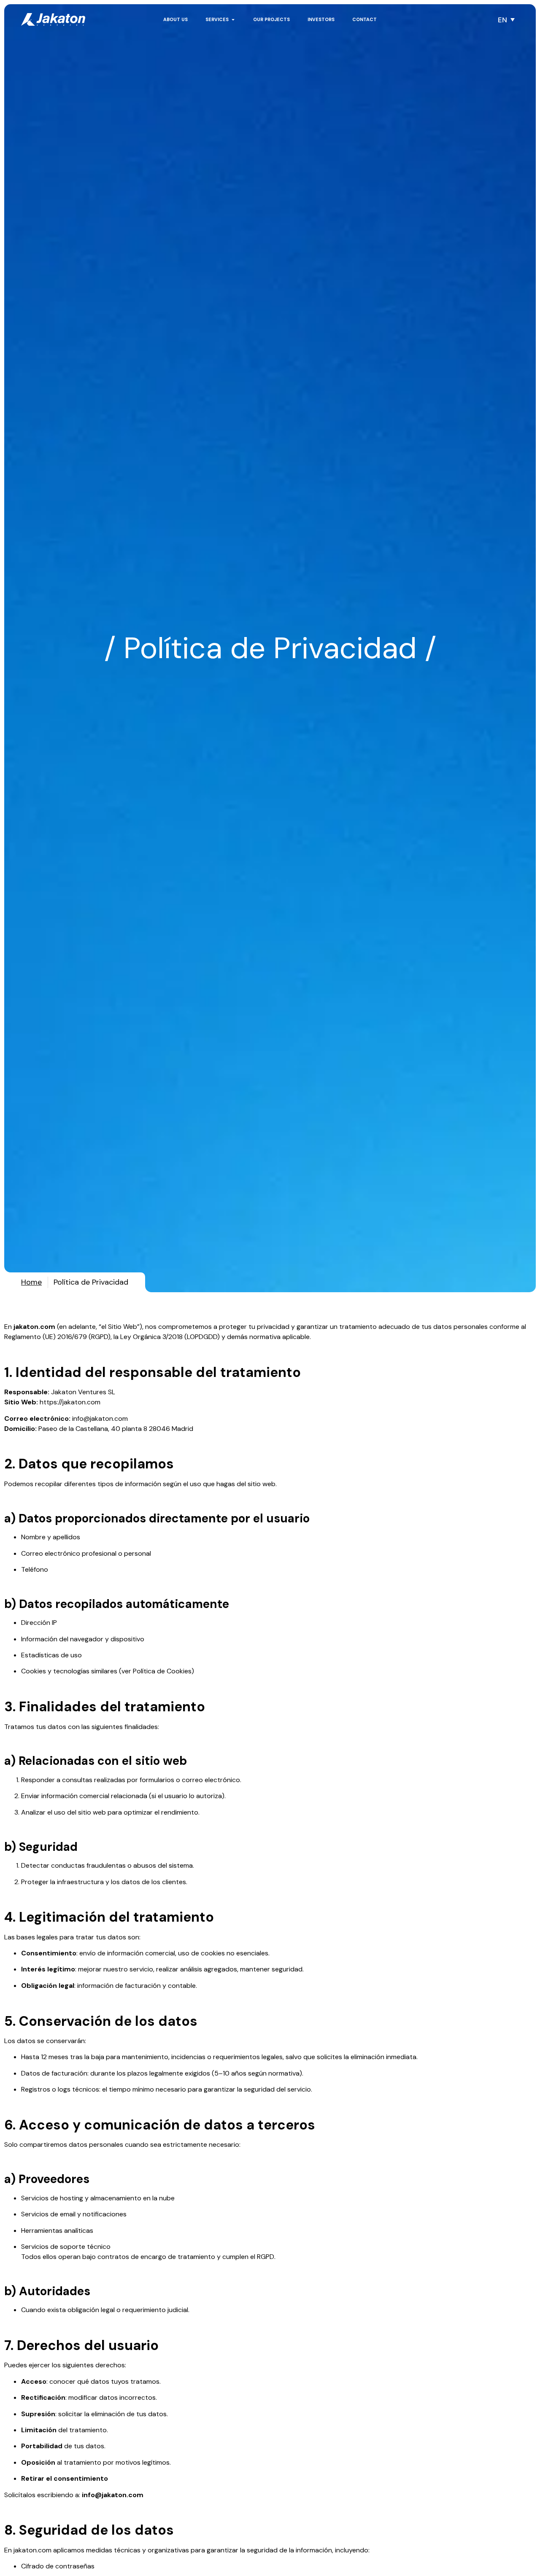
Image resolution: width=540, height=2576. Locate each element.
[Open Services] (233, 20)
